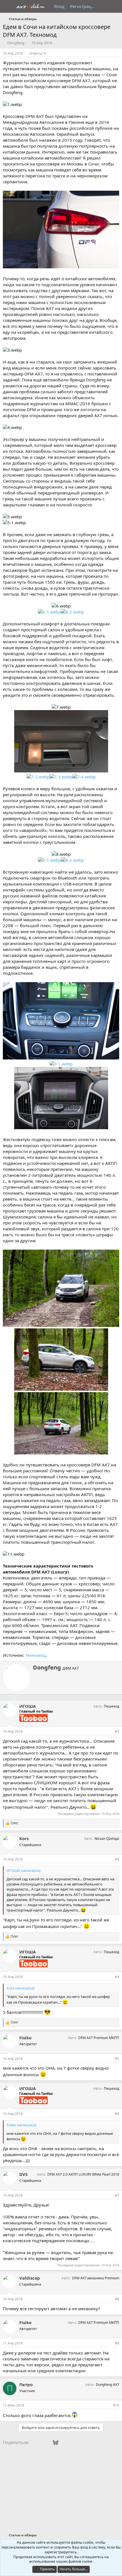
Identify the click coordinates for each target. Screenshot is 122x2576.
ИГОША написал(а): (24, 1870)
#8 (117, 2299)
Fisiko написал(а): (22, 2125)
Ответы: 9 (38, 53)
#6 (117, 2114)
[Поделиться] (117, 54)
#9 (117, 2343)
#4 (117, 1977)
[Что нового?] (104, 6)
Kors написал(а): (21, 1988)
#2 (117, 1731)
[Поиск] (115, 6)
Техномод (36, 1655)
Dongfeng (16, 43)
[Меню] (8, 7)
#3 (117, 1859)
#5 (117, 2059)
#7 (117, 2195)
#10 (116, 2405)
